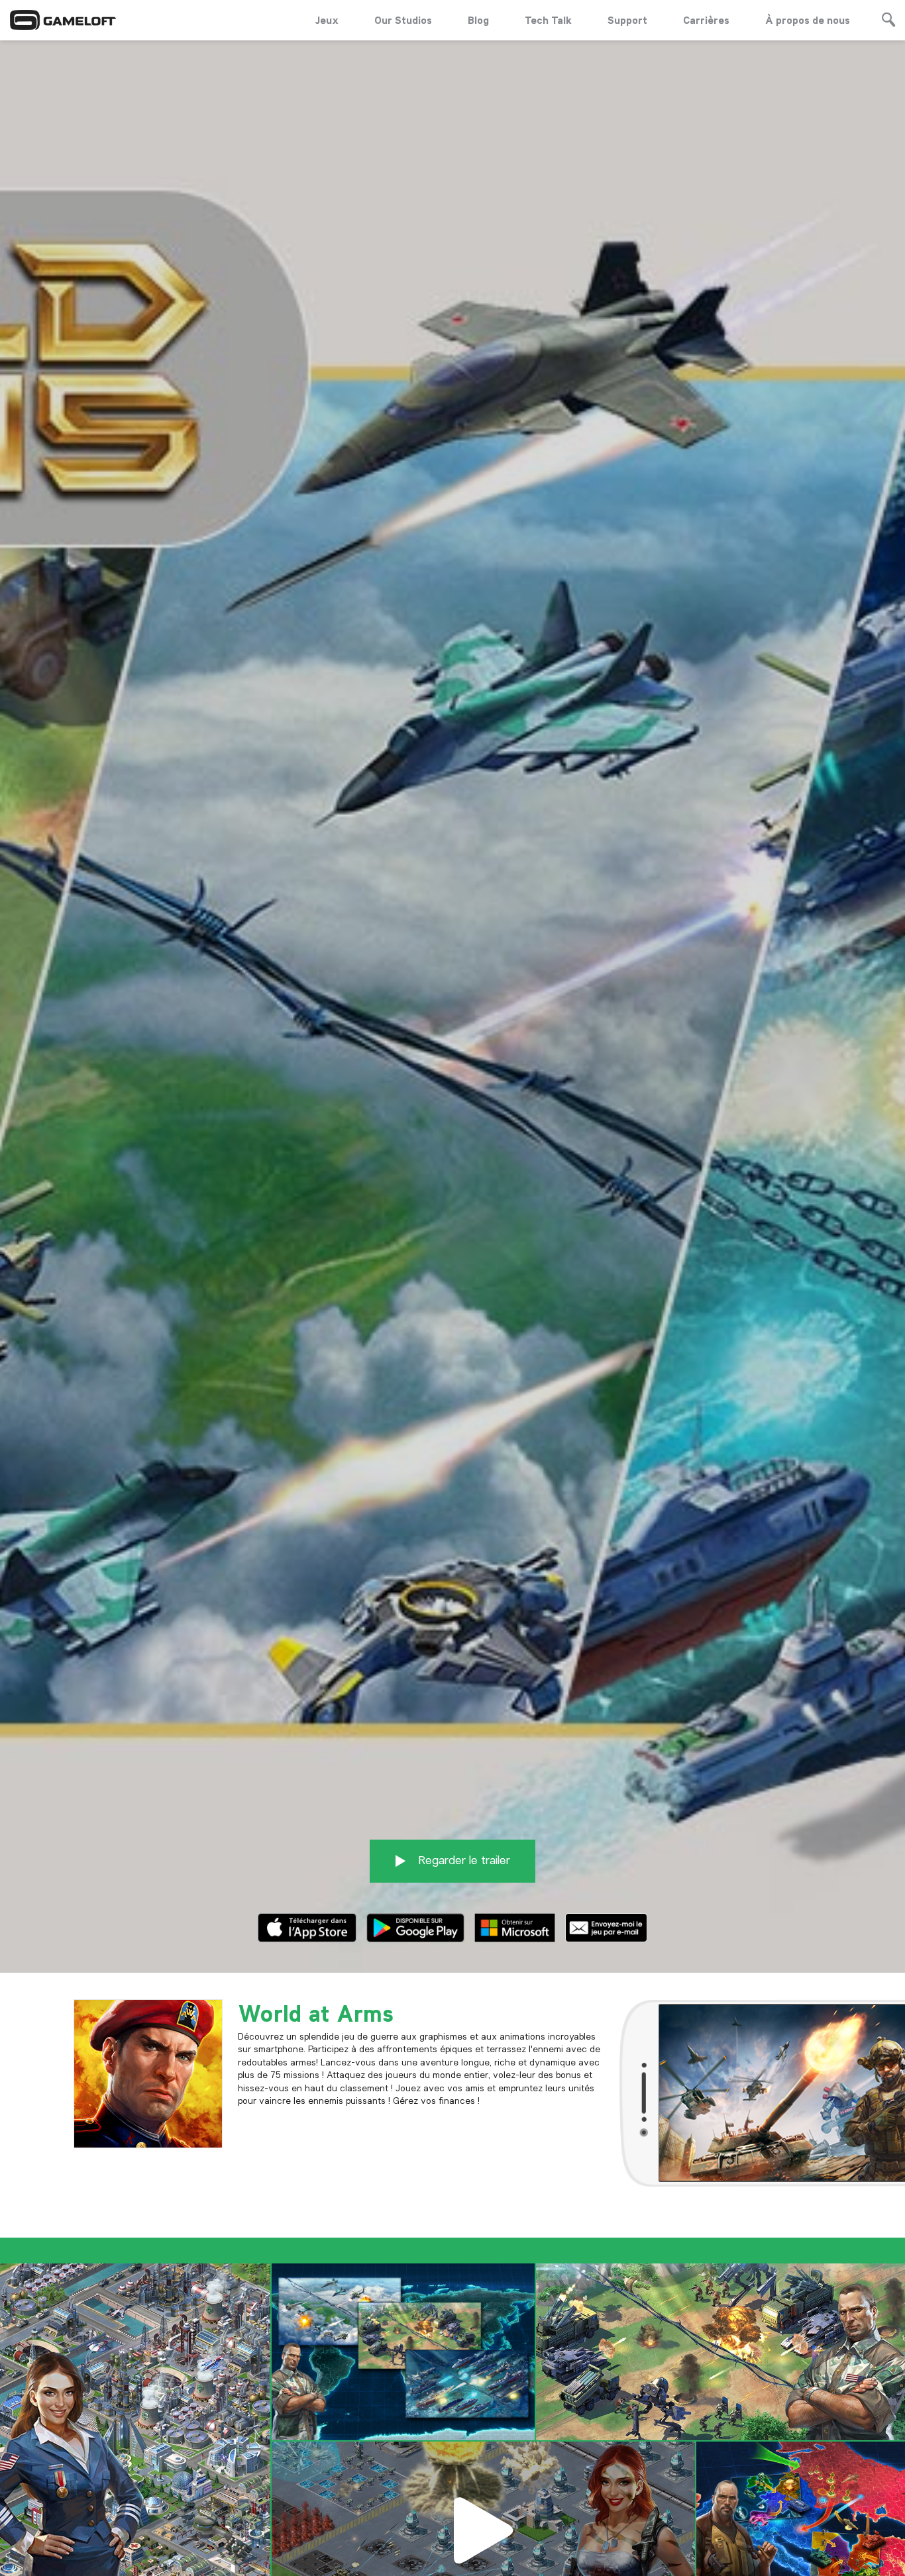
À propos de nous (808, 20)
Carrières (706, 20)
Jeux (327, 20)
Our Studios (403, 20)
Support (627, 20)
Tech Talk (548, 20)
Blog (478, 20)
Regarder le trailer (463, 1860)
